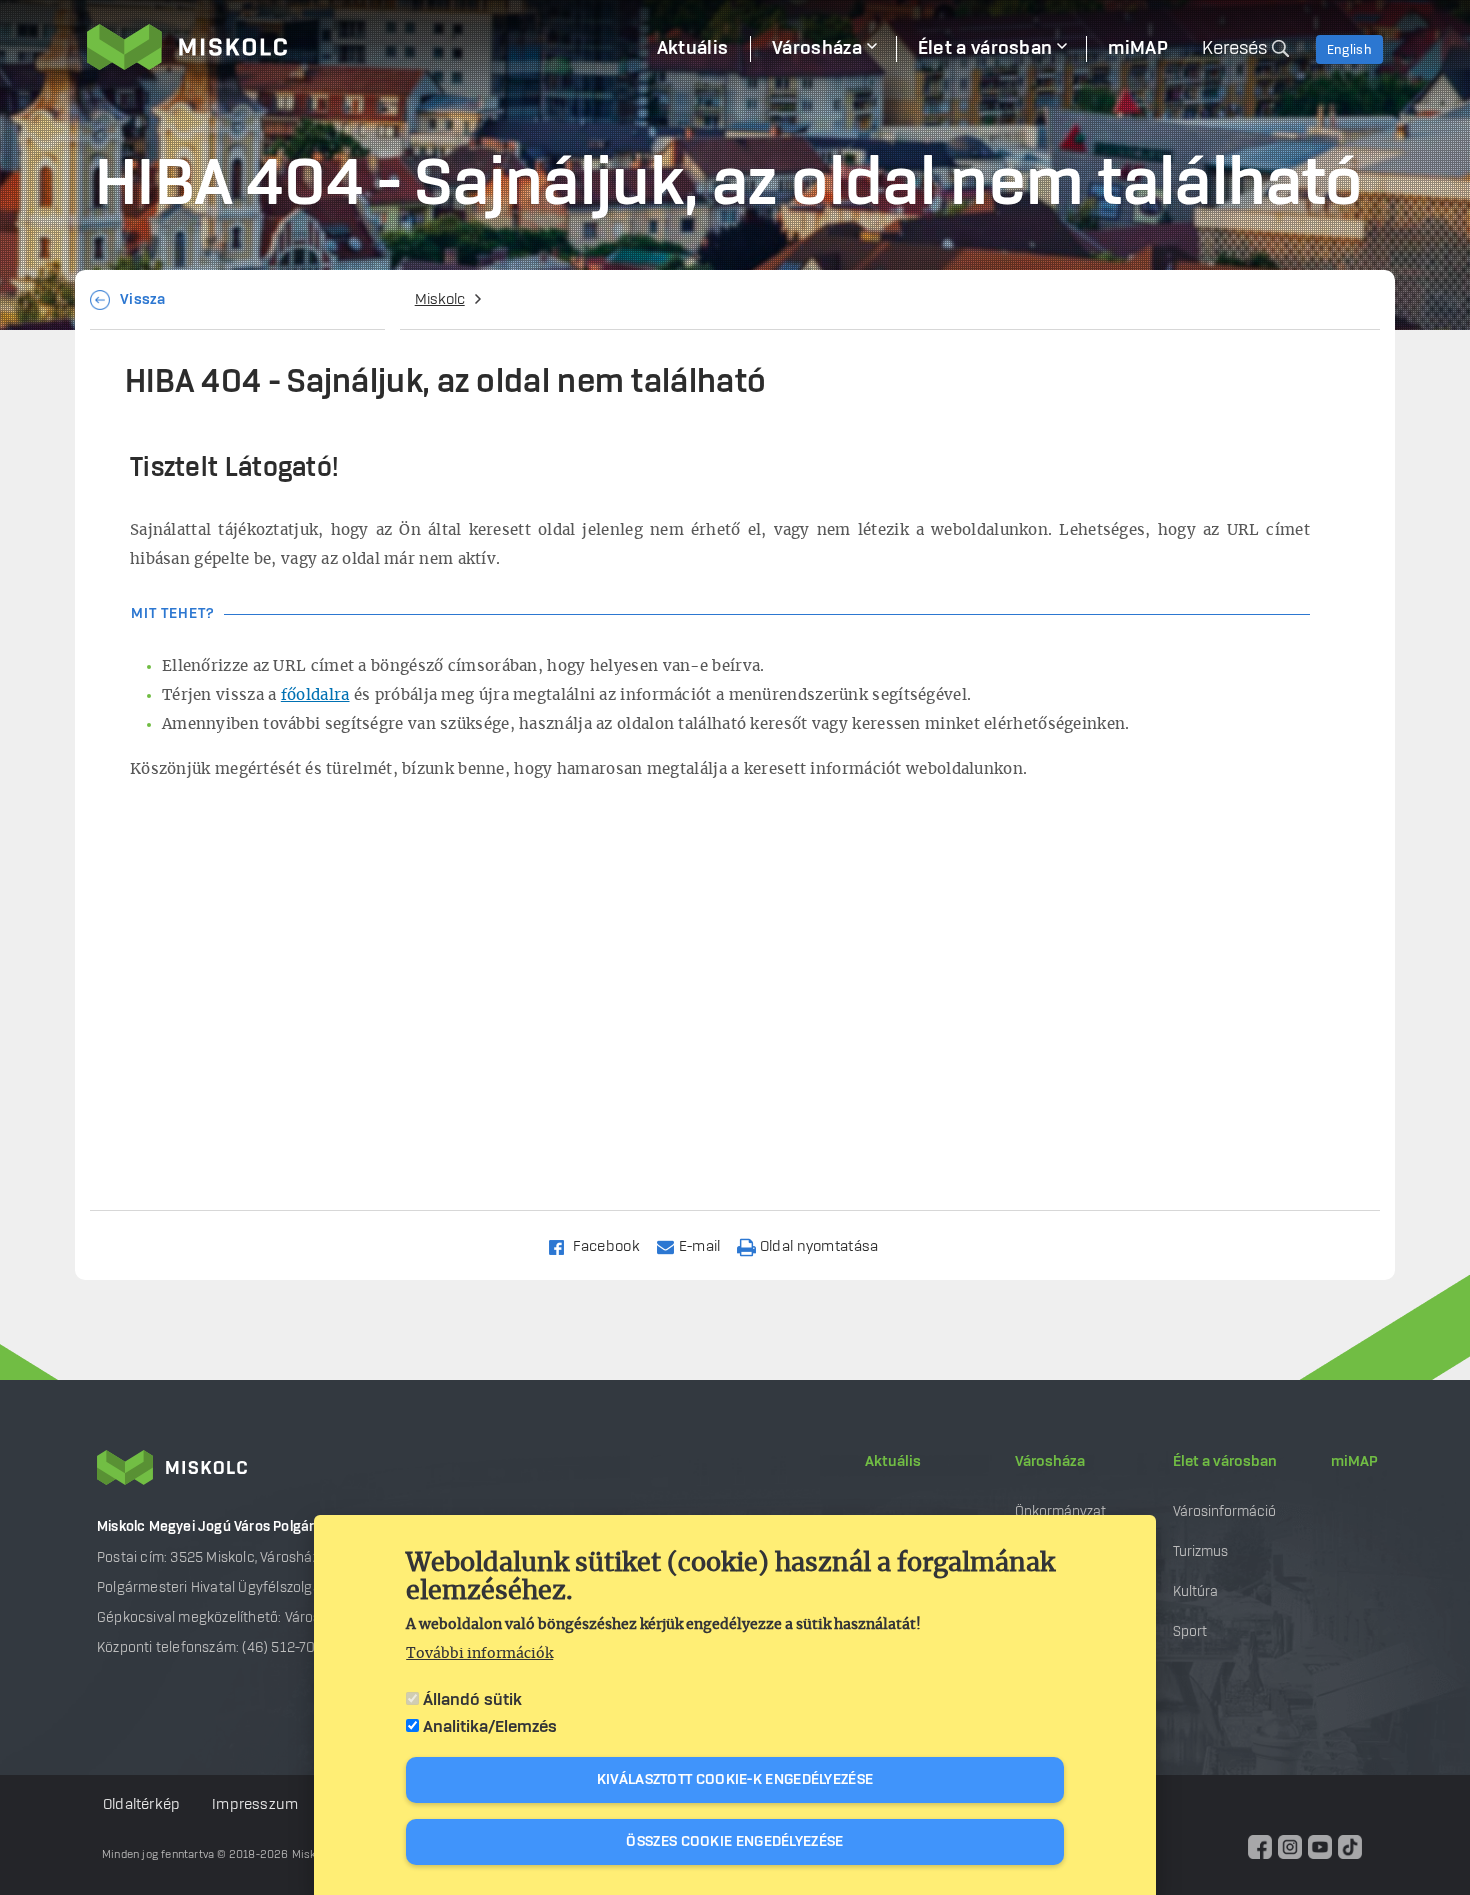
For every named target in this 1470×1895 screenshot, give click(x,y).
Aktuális (893, 1462)
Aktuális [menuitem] (692, 49)
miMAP (1354, 1462)
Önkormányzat (1060, 1511)
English (1349, 50)
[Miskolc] (361, 47)
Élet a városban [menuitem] (985, 49)
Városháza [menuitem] (817, 49)
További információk (479, 1654)
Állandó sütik (472, 1700)
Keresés (1234, 49)
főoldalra (315, 695)
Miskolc (440, 300)
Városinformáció (1224, 1511)
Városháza (1050, 1462)
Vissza (143, 300)
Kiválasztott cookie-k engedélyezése (735, 1780)
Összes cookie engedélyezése (734, 1842)
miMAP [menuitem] (1138, 49)
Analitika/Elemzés (490, 1727)
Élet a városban (1225, 1462)
